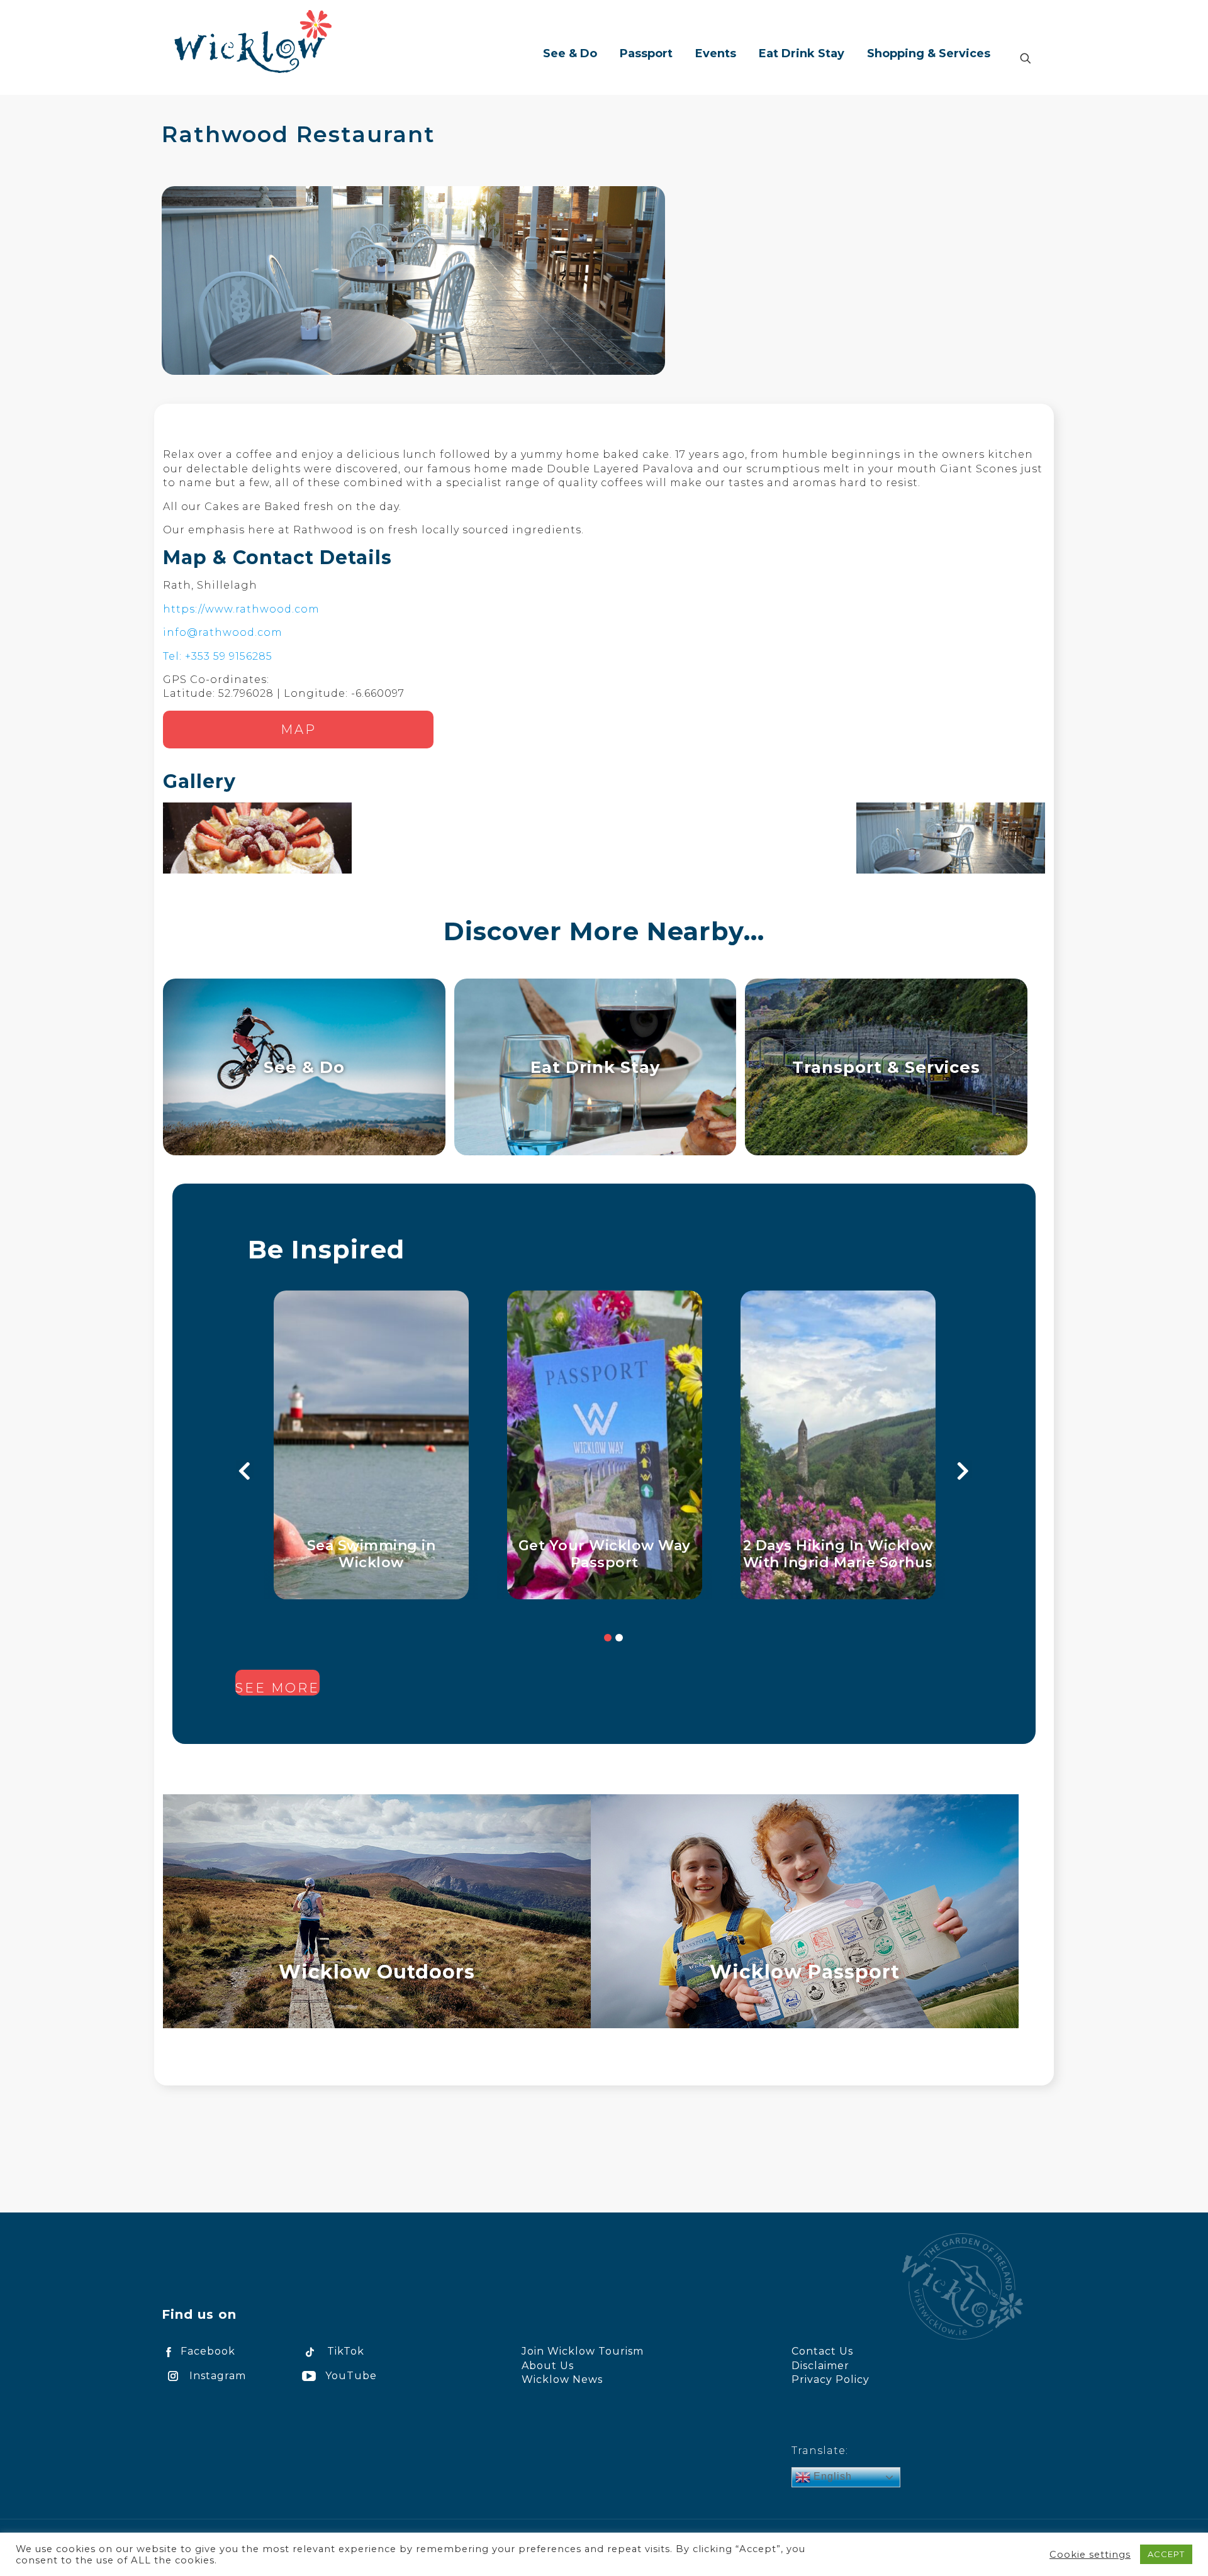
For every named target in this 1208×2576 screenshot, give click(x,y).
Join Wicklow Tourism (583, 2351)
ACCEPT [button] (1166, 2554)
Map (299, 730)
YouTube (351, 2376)
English (831, 2476)
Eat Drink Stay (595, 1067)
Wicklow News (562, 2379)
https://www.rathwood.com (241, 609)
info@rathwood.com (223, 632)
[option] (371, 1445)
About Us (548, 2366)
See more (277, 1688)
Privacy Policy (830, 2379)
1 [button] (608, 1638)
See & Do (304, 1067)
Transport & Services (886, 1067)
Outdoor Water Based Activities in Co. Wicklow (838, 1554)
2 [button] (619, 1638)
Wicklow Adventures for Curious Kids (605, 1554)
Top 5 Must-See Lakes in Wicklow (371, 1554)
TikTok (346, 2351)
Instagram (218, 2376)
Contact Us (822, 2351)
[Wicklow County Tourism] (253, 41)
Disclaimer (820, 2366)
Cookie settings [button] (1090, 2555)
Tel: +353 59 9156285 (218, 656)
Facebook (208, 2351)
